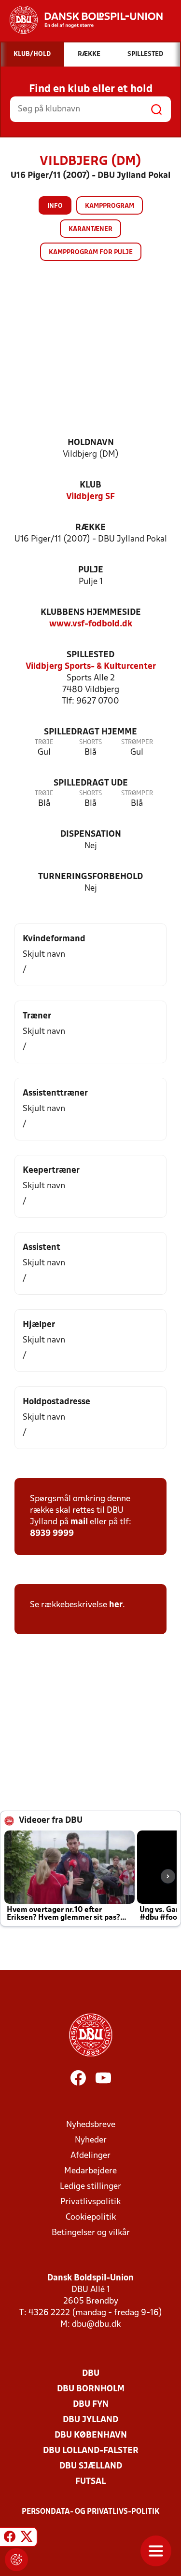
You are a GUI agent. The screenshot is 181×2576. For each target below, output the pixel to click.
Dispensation (91, 834)
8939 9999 (52, 1534)
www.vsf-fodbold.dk (91, 624)
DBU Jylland (90, 2420)
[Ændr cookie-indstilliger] (16, 2560)
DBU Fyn (91, 2405)
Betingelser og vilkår (91, 2233)
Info (55, 206)
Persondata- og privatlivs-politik (91, 2512)
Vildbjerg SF (90, 497)
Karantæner (90, 229)
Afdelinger (90, 2156)
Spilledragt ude (91, 783)
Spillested (90, 655)
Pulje (91, 570)
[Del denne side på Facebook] (10, 2538)
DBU (91, 2374)
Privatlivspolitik (90, 2202)
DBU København (91, 2435)
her (116, 1605)
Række (90, 528)
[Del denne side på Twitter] (27, 2538)
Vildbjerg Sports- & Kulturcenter (91, 667)
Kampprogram (110, 206)
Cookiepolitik (91, 2217)
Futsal (90, 2482)
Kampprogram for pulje (91, 252)
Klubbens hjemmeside (91, 613)
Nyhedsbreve (91, 2125)
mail (79, 1522)
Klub (90, 485)
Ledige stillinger (90, 2187)
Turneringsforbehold (90, 877)
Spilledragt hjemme (90, 732)
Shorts (90, 742)
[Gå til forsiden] (81, 20)
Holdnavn (91, 443)
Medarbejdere (90, 2171)
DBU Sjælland (91, 2466)
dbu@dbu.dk (96, 2325)
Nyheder (91, 2140)
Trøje (44, 742)
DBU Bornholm (91, 2389)
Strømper (137, 742)
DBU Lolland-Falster (91, 2451)
